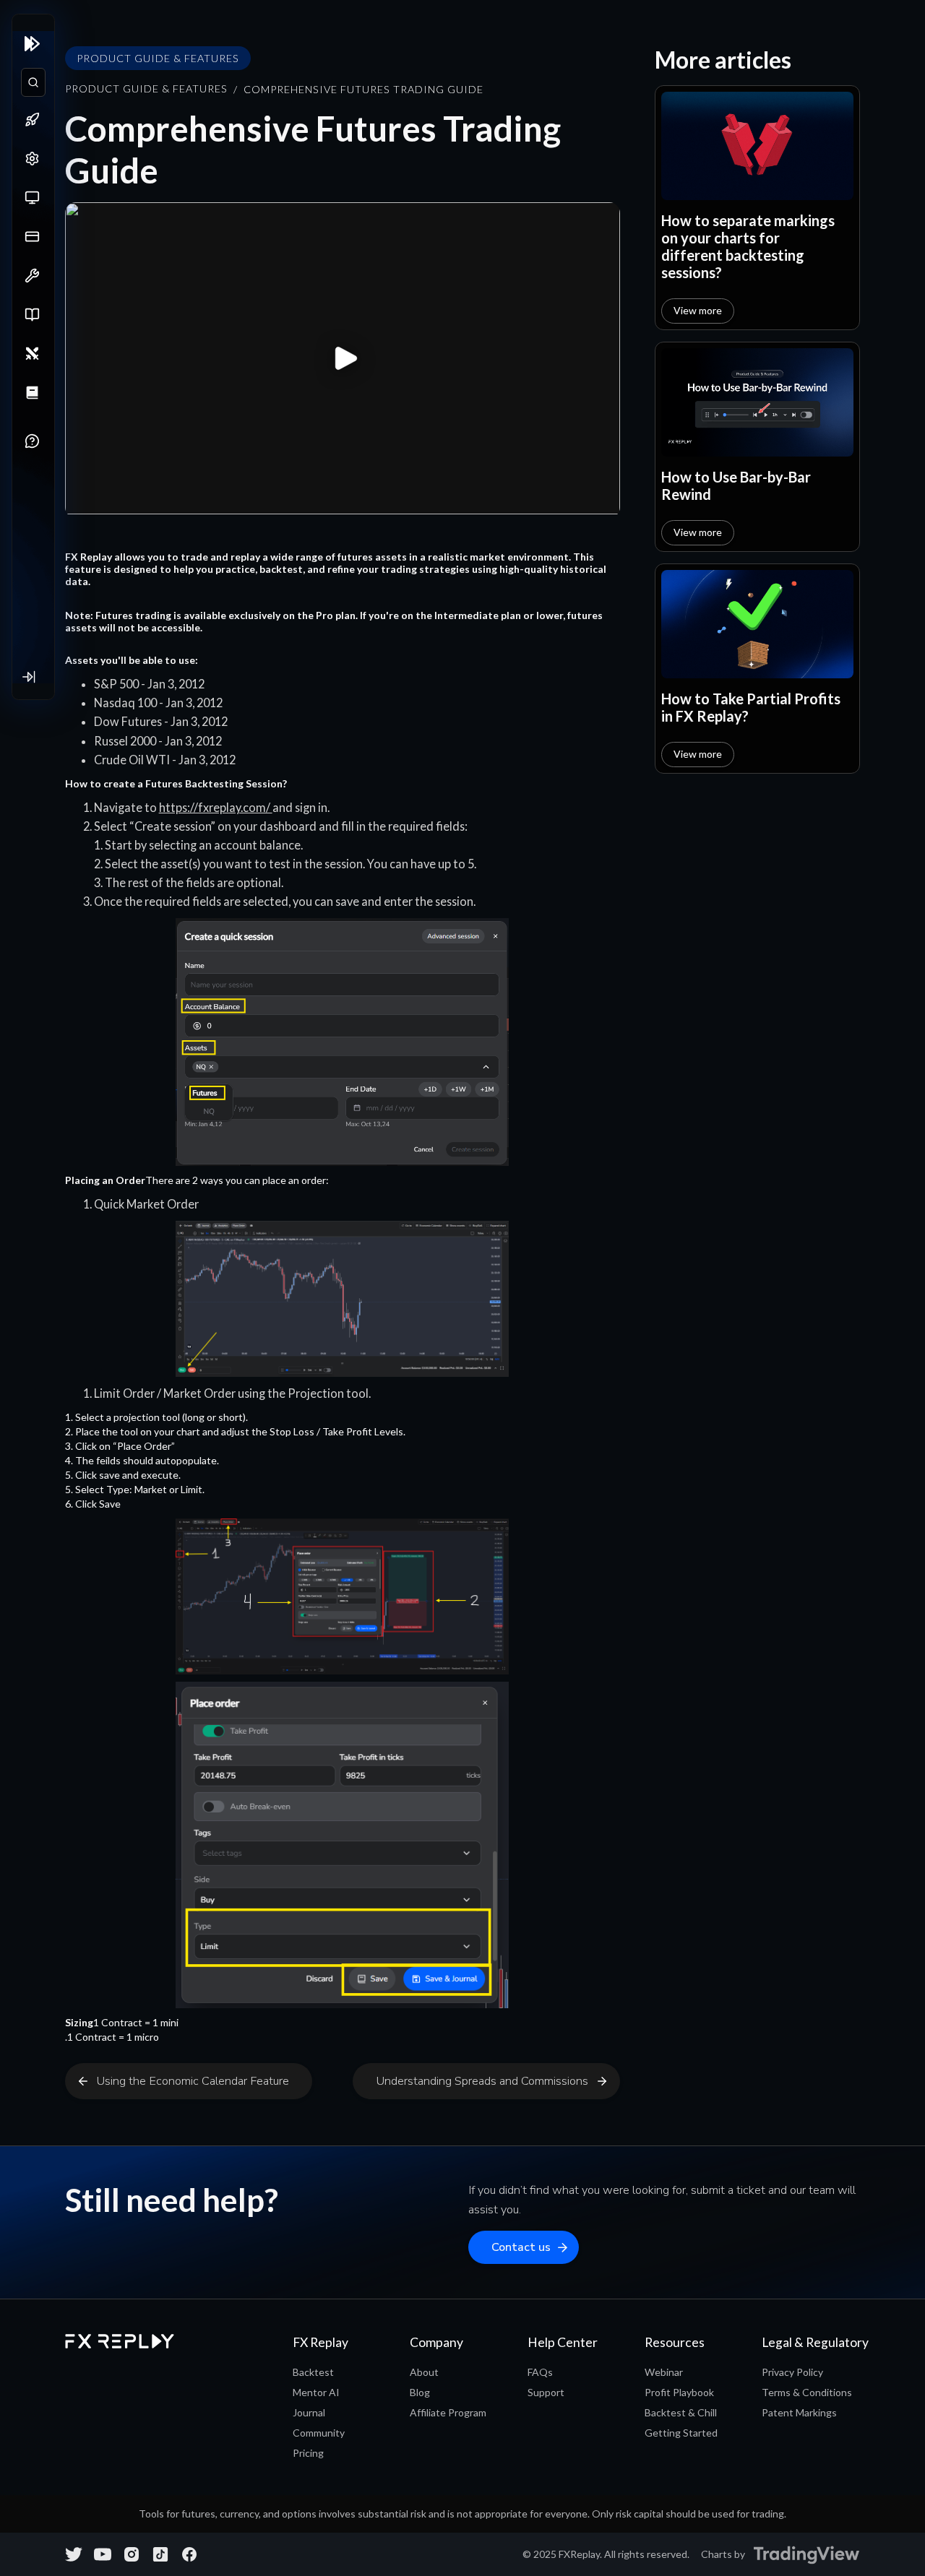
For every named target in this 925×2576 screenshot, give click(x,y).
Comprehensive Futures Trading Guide (363, 89)
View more (698, 310)
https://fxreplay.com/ (216, 807)
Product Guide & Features (146, 88)
